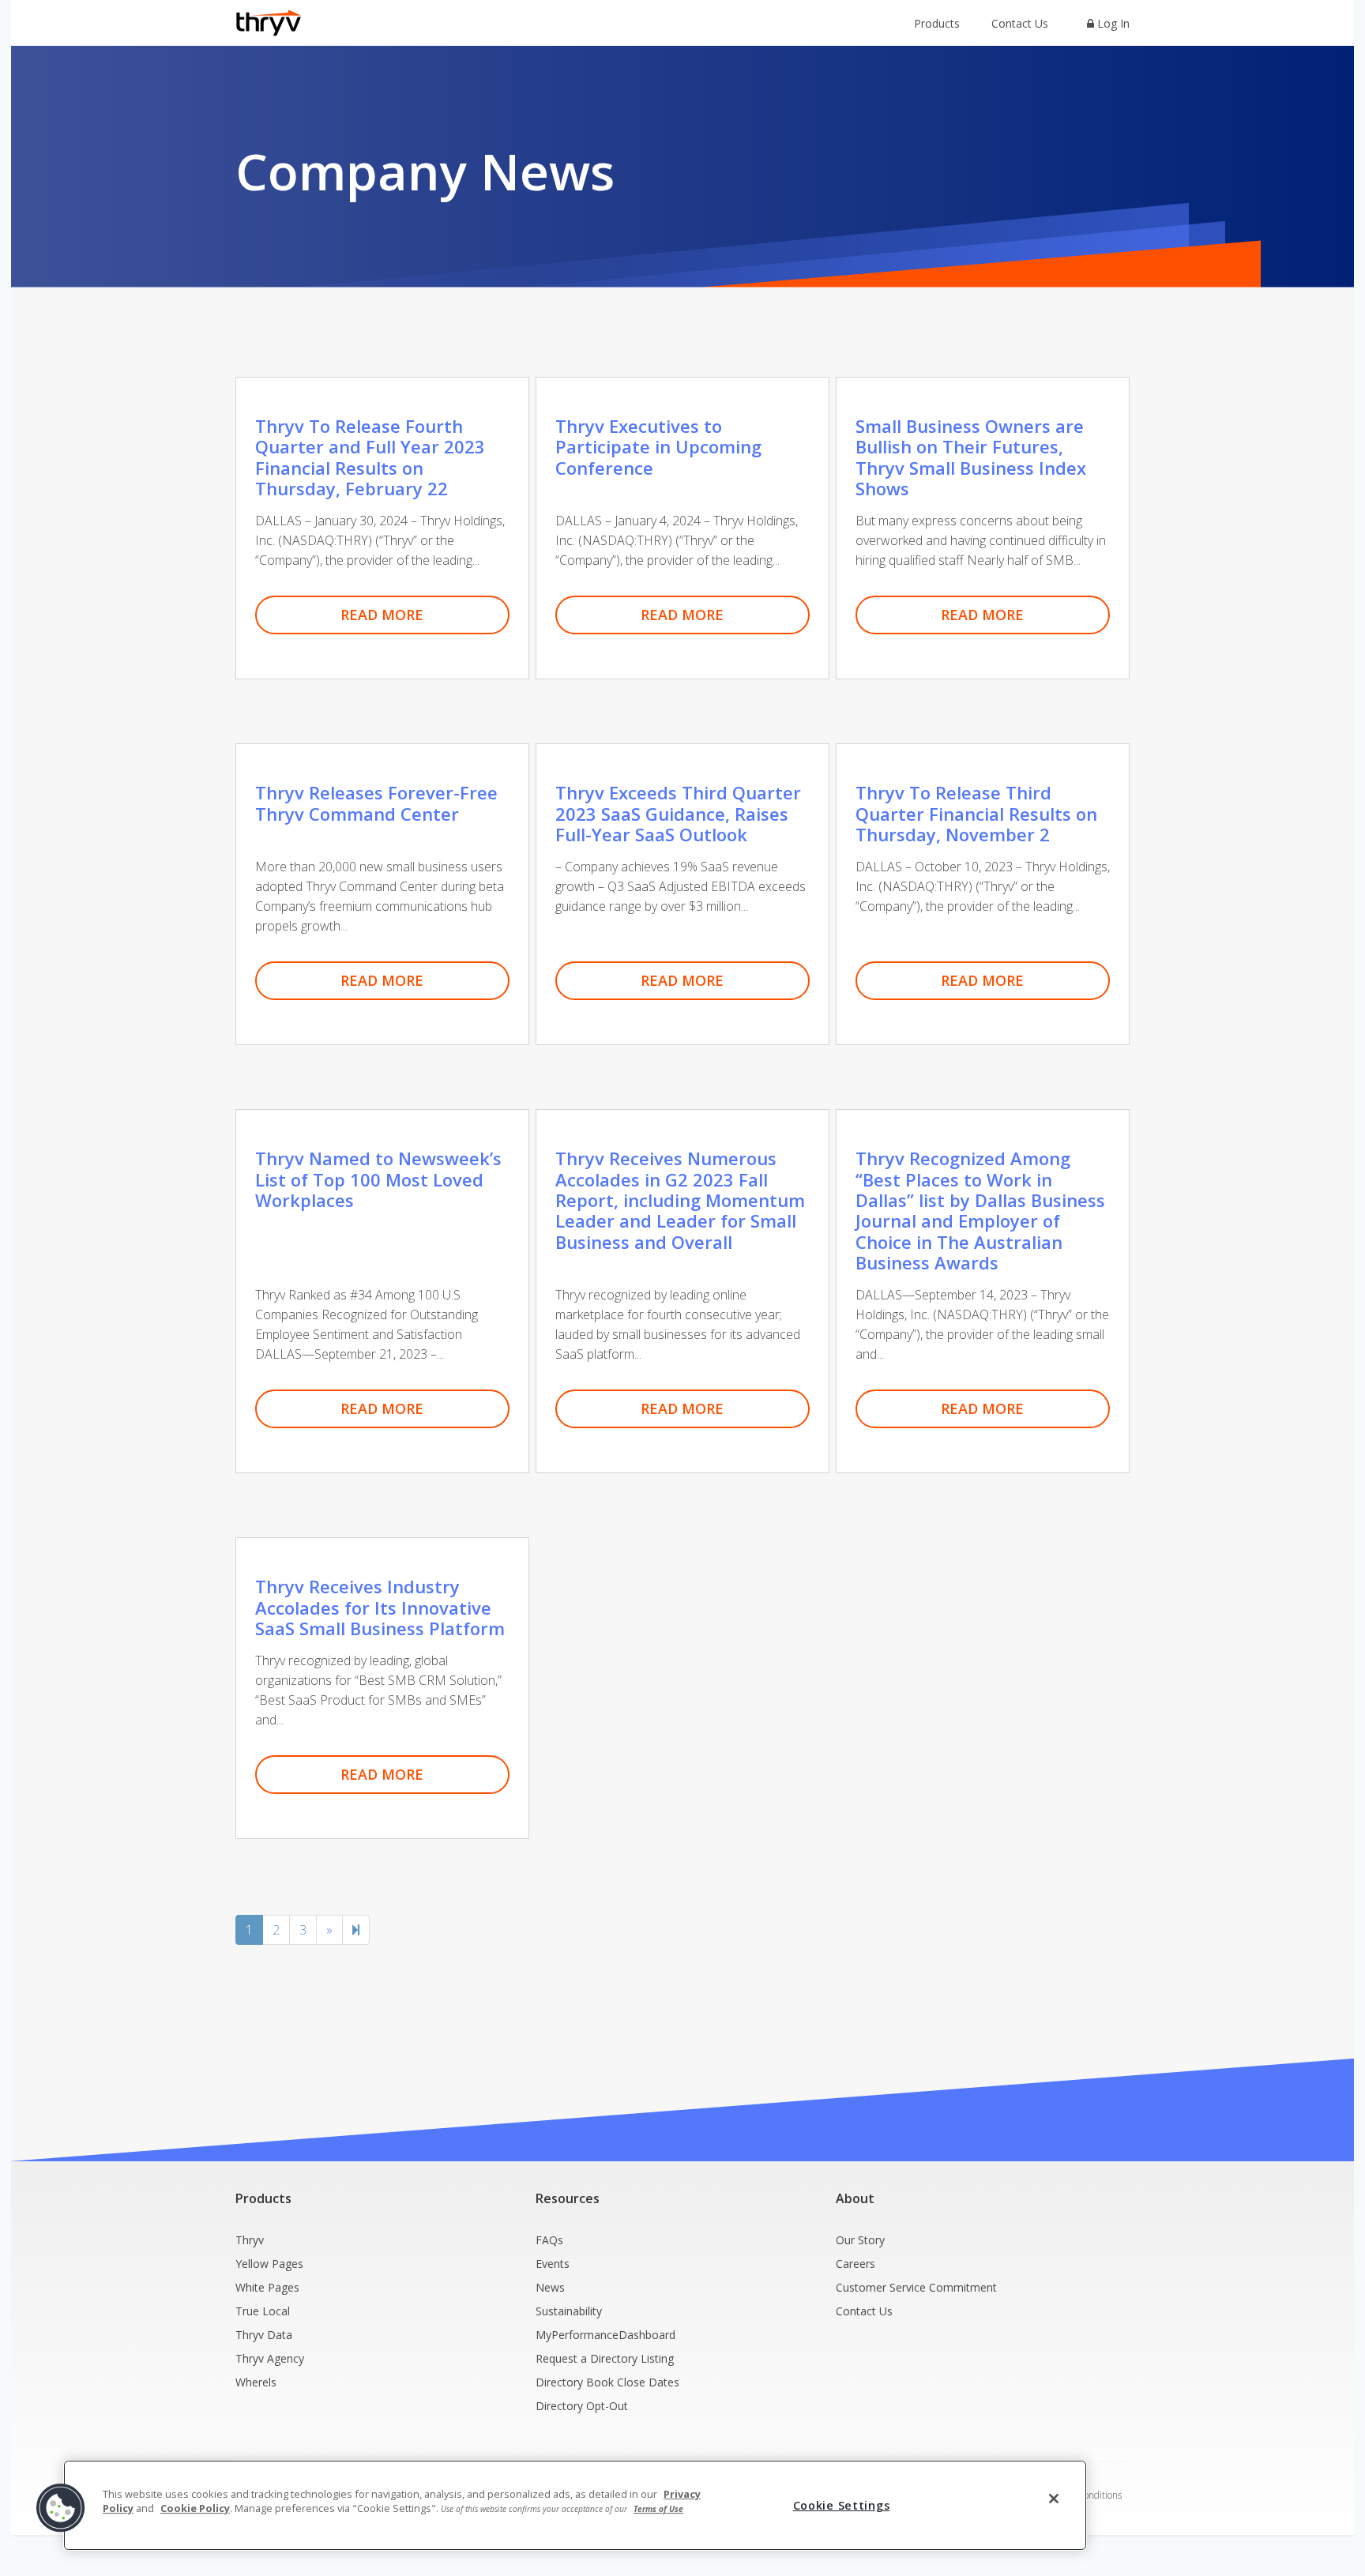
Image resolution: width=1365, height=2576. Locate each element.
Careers (855, 2264)
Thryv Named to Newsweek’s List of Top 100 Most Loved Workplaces (378, 1179)
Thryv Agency (270, 2358)
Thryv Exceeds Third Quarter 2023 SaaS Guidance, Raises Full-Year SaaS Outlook (678, 813)
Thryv (250, 2240)
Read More (382, 615)
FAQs (549, 2240)
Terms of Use (658, 2509)
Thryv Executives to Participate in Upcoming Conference (658, 447)
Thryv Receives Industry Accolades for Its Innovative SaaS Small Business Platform (380, 1607)
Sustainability (569, 2311)
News (550, 2287)
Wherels (256, 2382)
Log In (1112, 23)
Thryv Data (264, 2335)
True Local (263, 2311)
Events (553, 2264)
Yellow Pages (269, 2264)
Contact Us (1020, 23)
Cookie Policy (195, 2508)
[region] (575, 2505)
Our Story (860, 2240)
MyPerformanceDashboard (605, 2335)
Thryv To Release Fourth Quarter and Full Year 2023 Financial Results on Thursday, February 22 (370, 457)
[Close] (1054, 2499)
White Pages (267, 2287)
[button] (61, 2508)
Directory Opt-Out (582, 2406)
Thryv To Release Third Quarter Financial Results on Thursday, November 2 (976, 813)
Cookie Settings (842, 2505)
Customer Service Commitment (916, 2287)
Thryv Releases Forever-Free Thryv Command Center (376, 803)
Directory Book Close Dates (607, 2382)
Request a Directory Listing (605, 2358)
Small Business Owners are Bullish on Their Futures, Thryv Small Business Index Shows (971, 457)
